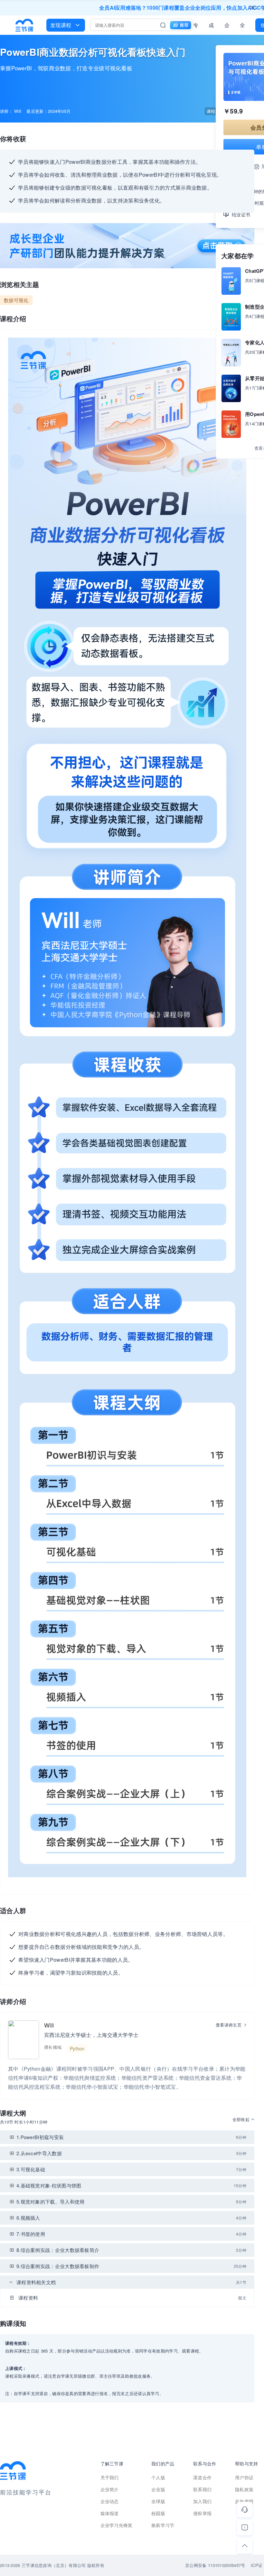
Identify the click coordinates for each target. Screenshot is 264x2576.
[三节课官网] (24, 25)
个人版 (158, 2477)
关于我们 (110, 2477)
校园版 (158, 2513)
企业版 (227, 26)
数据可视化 (16, 300)
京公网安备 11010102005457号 (215, 2565)
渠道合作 (202, 2477)
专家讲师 (196, 26)
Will (49, 2025)
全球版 (242, 26)
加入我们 (202, 2501)
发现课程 (61, 25)
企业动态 (110, 2501)
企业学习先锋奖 (117, 2525)
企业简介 (110, 2489)
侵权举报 (202, 2513)
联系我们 (202, 2489)
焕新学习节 (163, 2525)
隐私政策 (244, 2489)
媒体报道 (110, 2513)
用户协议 (244, 2477)
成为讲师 (211, 26)
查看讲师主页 (229, 2025)
